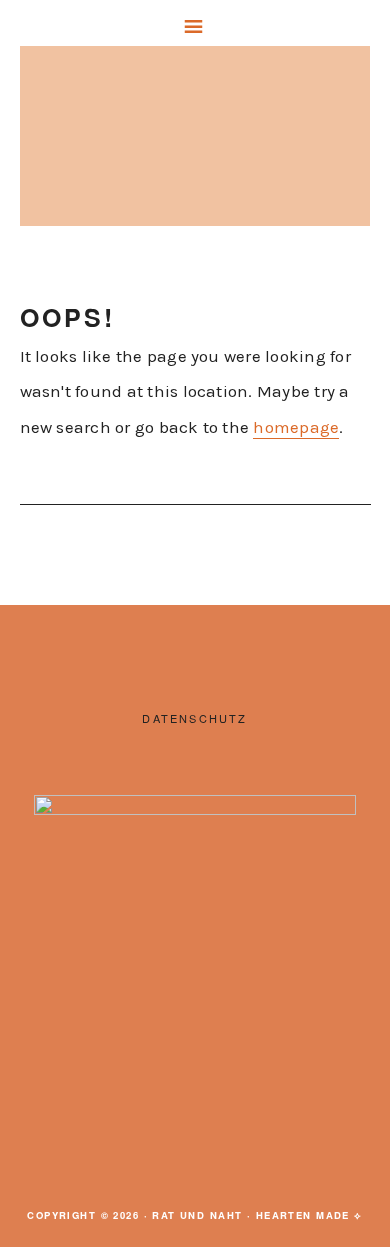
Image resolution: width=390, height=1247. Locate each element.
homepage (296, 427)
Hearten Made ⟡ (309, 1215)
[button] (195, 23)
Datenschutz (194, 718)
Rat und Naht (195, 141)
